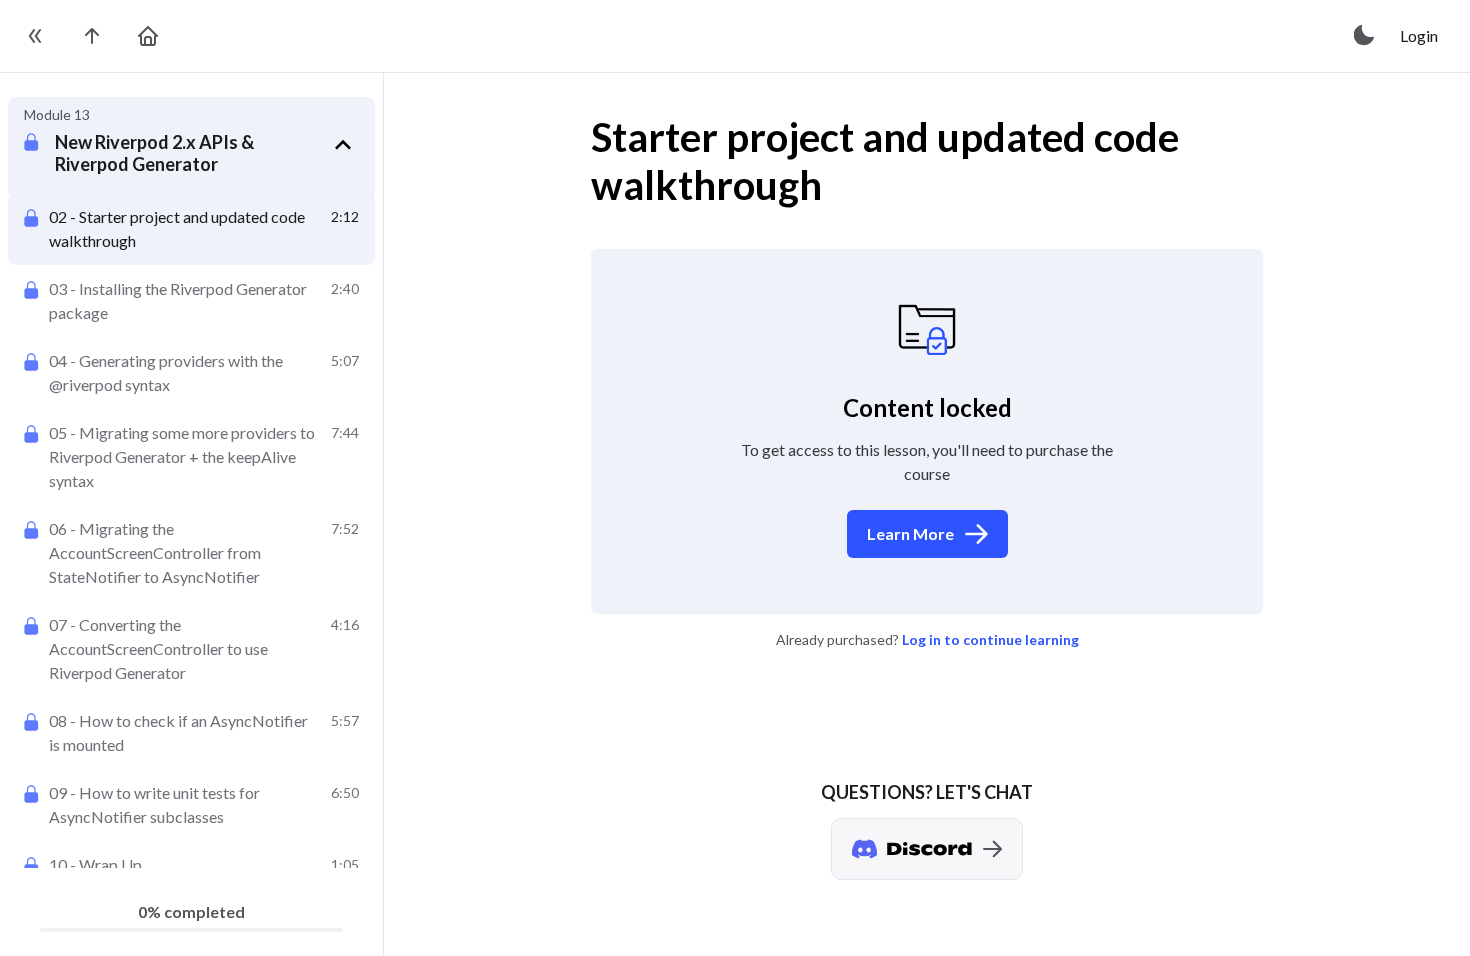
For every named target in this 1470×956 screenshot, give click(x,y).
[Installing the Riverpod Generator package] (191, 301)
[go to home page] (148, 36)
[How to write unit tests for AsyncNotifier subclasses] (191, 805)
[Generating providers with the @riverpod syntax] (191, 373)
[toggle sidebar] (36, 36)
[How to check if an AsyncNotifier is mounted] (191, 733)
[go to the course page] (92, 36)
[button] (207, 152)
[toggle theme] (1365, 36)
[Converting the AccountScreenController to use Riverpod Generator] (191, 649)
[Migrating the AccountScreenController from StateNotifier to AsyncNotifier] (191, 553)
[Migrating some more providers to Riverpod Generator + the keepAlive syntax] (191, 457)
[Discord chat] (927, 849)
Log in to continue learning (990, 639)
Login (1419, 35)
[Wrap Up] (191, 865)
